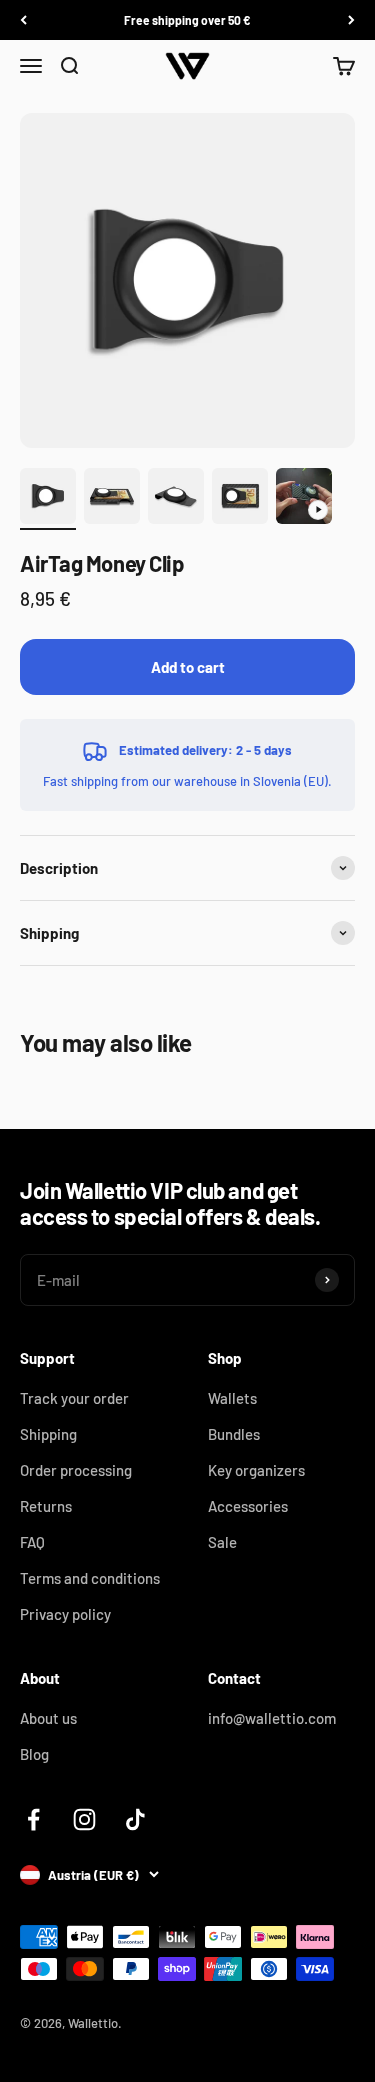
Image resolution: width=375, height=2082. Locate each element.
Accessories (248, 1506)
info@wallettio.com (272, 1718)
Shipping (48, 1434)
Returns (46, 1506)
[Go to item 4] (240, 499)
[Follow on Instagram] (84, 1819)
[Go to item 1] (48, 499)
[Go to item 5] (304, 499)
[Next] (351, 20)
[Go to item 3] (176, 499)
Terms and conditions (90, 1578)
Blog (34, 1754)
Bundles (234, 1434)
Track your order (74, 1398)
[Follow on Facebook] (33, 1819)
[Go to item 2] (112, 499)
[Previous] (23, 20)
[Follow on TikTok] (135, 1819)
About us (48, 1718)
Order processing (76, 1470)
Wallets (232, 1398)
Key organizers (256, 1470)
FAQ (32, 1542)
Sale (222, 1542)
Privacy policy (65, 1614)
